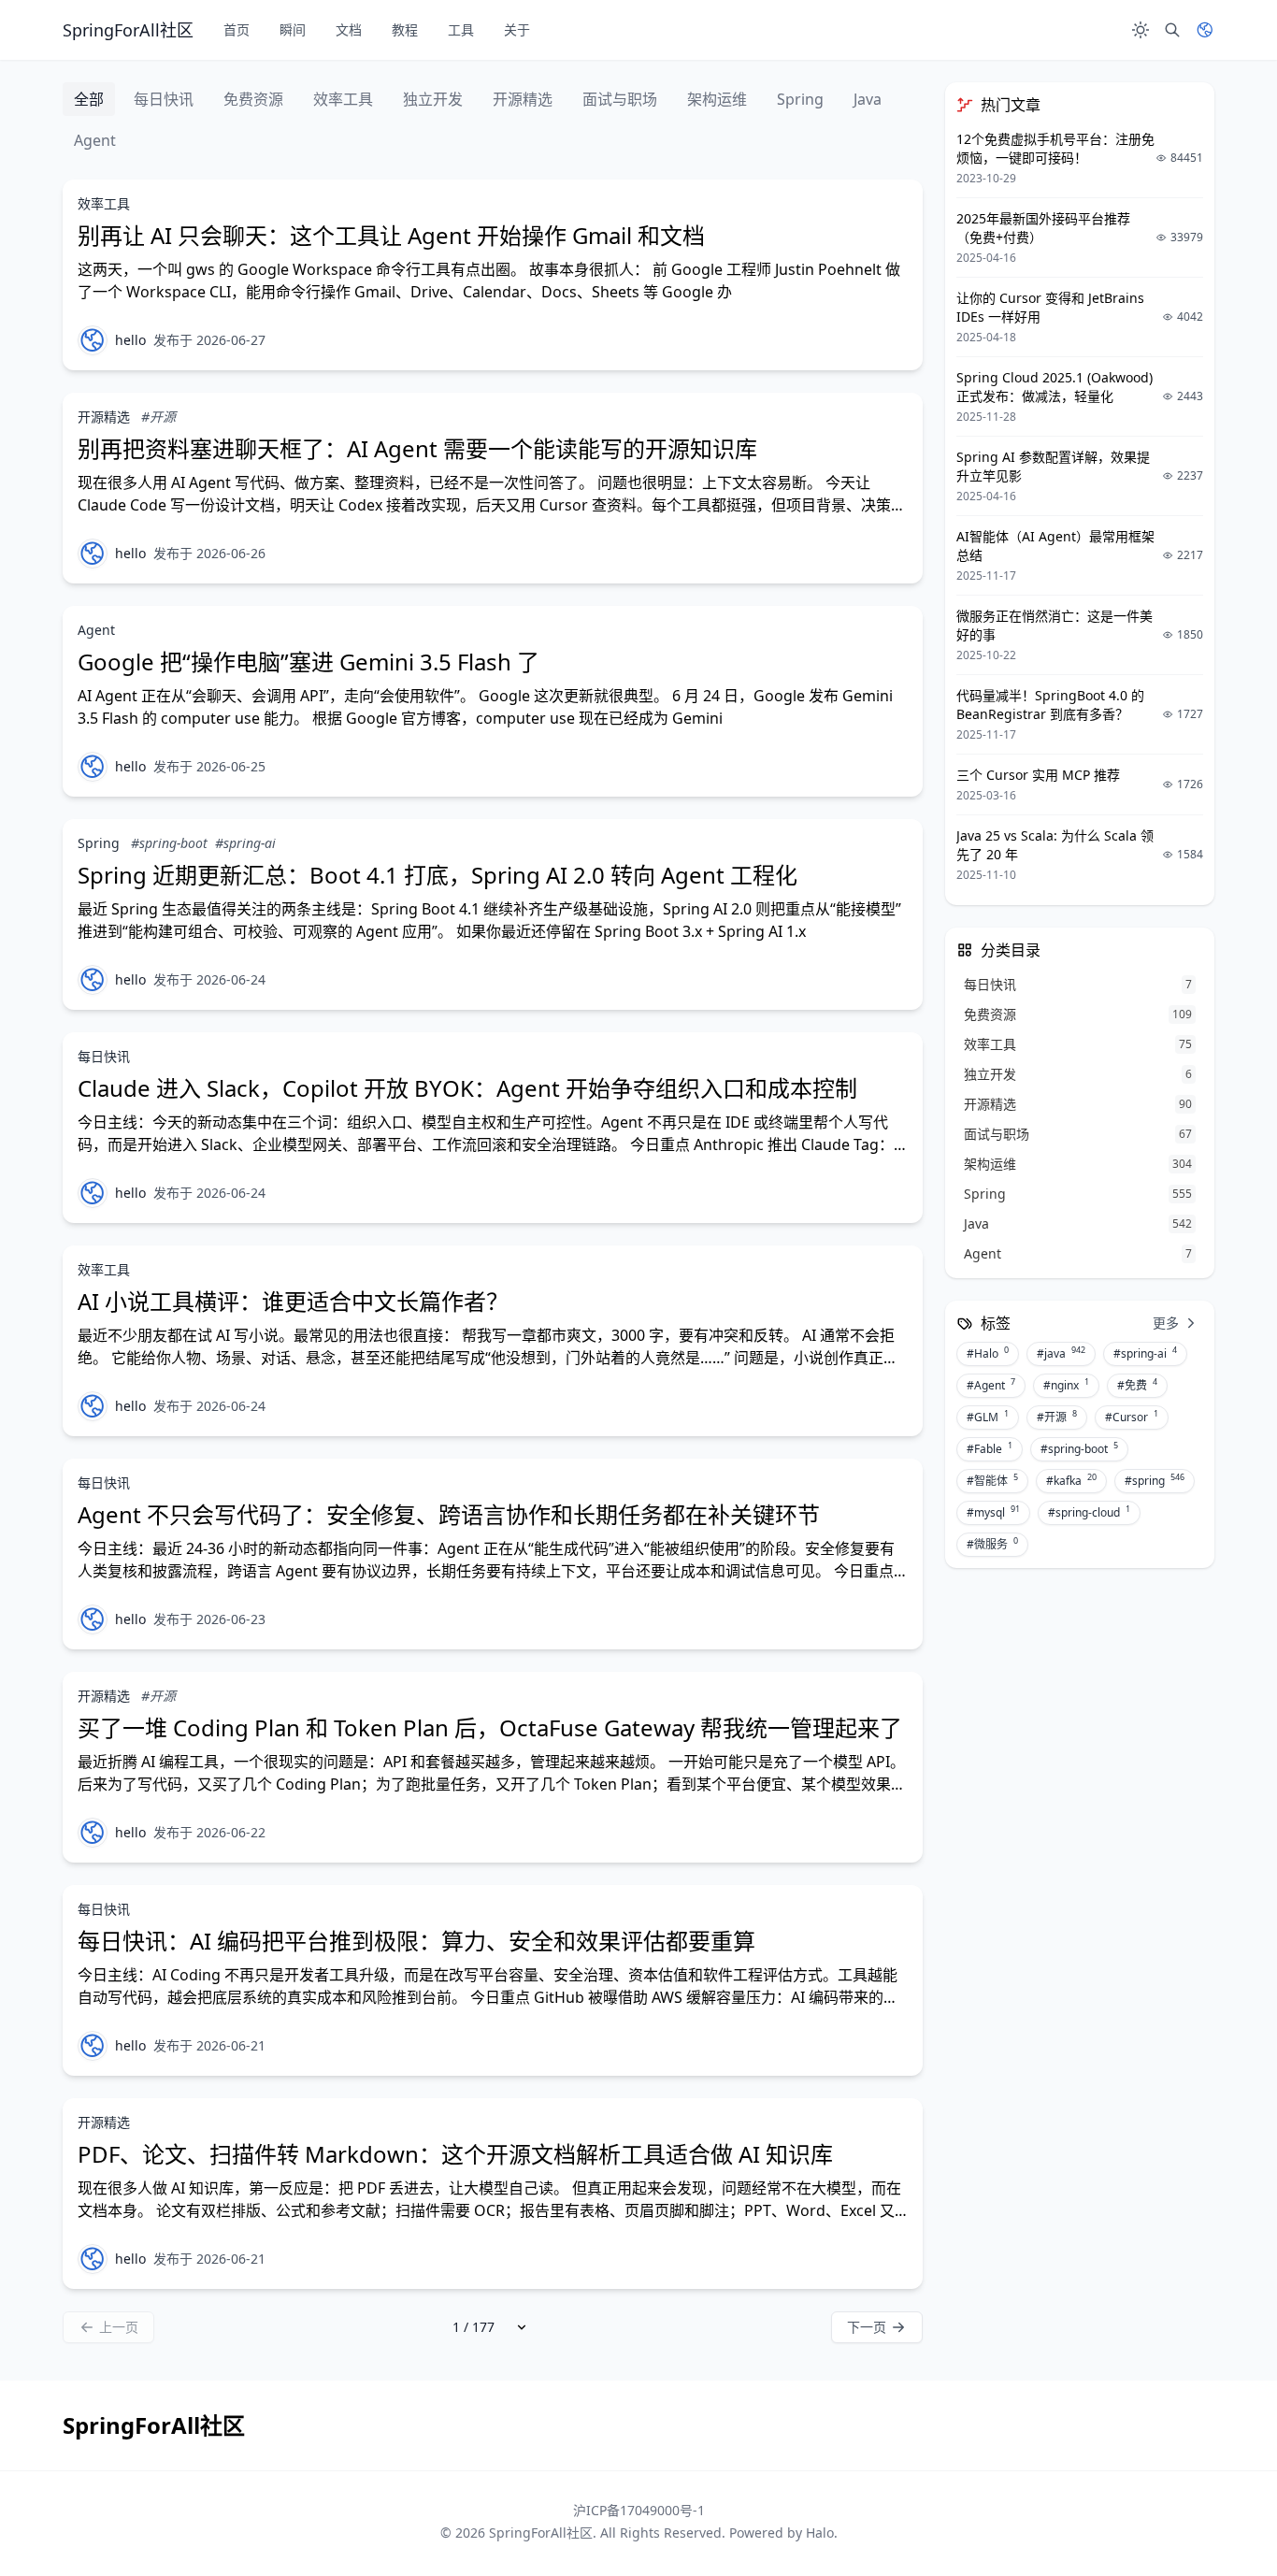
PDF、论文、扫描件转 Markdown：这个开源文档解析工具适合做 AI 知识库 (455, 2154)
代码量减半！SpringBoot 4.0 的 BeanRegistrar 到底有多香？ (1050, 705)
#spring (1155, 1480)
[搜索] (1172, 30)
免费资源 (253, 99)
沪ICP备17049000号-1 (639, 2510)
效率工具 (343, 99)
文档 (349, 29)
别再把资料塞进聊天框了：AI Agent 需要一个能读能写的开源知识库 (417, 448)
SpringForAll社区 (541, 2533)
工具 (461, 29)
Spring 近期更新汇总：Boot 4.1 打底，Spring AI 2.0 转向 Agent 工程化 (438, 875)
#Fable (990, 1448)
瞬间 (293, 29)
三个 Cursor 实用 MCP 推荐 (1038, 775)
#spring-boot (169, 843)
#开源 (158, 417)
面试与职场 (620, 99)
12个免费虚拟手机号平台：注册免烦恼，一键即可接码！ (1055, 148)
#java (1061, 1353)
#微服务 (992, 1544)
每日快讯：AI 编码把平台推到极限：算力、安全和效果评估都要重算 (416, 1941)
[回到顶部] (1217, 2516)
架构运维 (717, 99)
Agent (95, 140)
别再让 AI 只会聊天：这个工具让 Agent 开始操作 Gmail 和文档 (391, 235)
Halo (820, 2533)
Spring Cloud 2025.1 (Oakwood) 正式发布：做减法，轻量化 (1055, 387)
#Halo (988, 1353)
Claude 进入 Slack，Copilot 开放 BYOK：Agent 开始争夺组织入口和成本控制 (467, 1088)
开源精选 (523, 99)
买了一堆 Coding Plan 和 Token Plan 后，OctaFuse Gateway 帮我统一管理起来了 (490, 1727)
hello (130, 340)
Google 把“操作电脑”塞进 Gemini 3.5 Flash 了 (308, 662)
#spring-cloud (1089, 1512)
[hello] (93, 340)
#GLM (988, 1417)
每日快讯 (164, 99)
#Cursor (1132, 1417)
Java (868, 99)
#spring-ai (245, 843)
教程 (405, 29)
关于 (517, 29)
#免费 (1137, 1385)
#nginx (1066, 1385)
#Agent (991, 1385)
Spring (800, 99)
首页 (237, 29)
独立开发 (433, 99)
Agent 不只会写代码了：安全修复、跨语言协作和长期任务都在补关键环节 (449, 1514)
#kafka (1071, 1480)
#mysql (993, 1512)
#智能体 (992, 1480)
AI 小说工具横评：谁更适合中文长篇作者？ (293, 1301)
